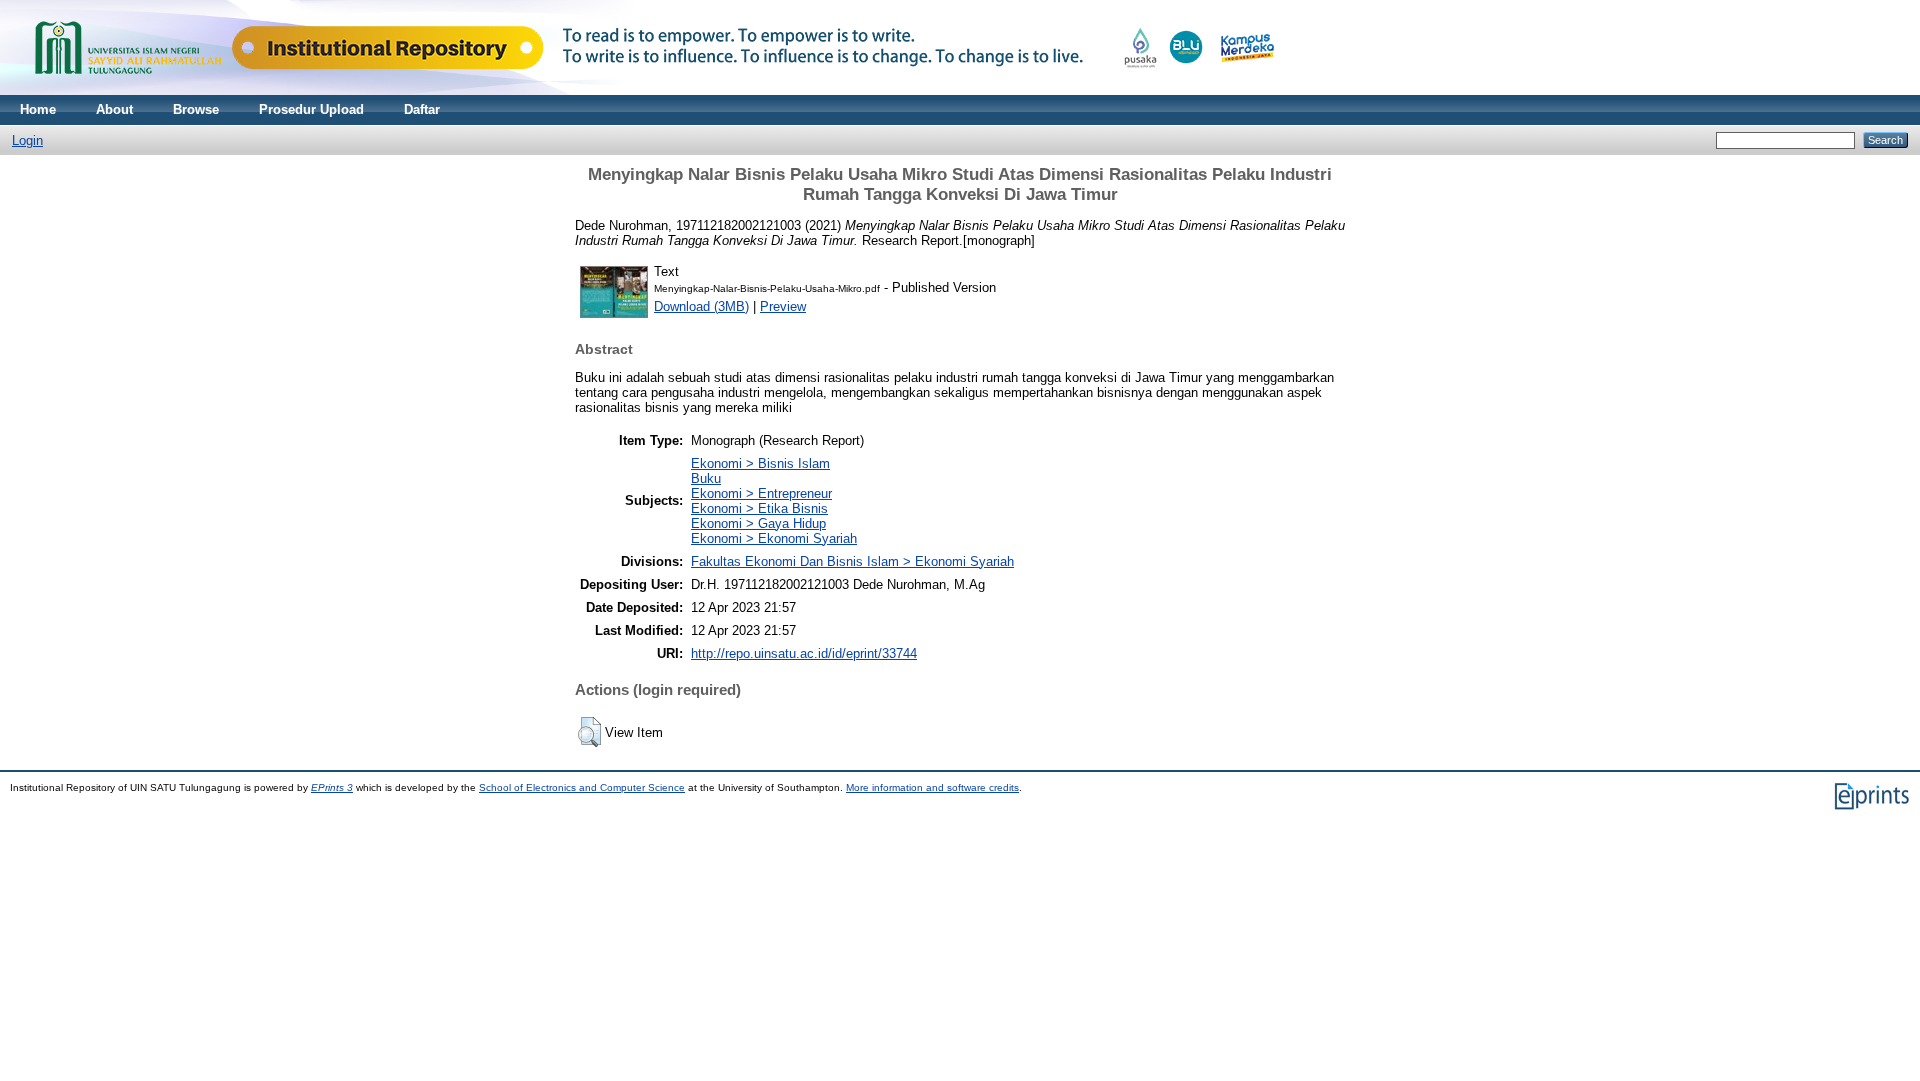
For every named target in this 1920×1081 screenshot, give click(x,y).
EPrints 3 (332, 787)
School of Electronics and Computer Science (582, 787)
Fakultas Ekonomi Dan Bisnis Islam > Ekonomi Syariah (852, 561)
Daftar (422, 109)
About (114, 109)
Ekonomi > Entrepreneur (761, 493)
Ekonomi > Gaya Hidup (758, 523)
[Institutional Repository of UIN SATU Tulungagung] (650, 90)
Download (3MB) (701, 306)
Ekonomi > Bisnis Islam (760, 463)
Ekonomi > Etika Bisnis (759, 508)
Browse (196, 109)
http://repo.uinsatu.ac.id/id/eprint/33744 (804, 653)
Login (27, 140)
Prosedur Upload (311, 109)
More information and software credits (932, 787)
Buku (706, 478)
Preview (783, 306)
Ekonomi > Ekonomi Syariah (774, 538)
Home (38, 109)
